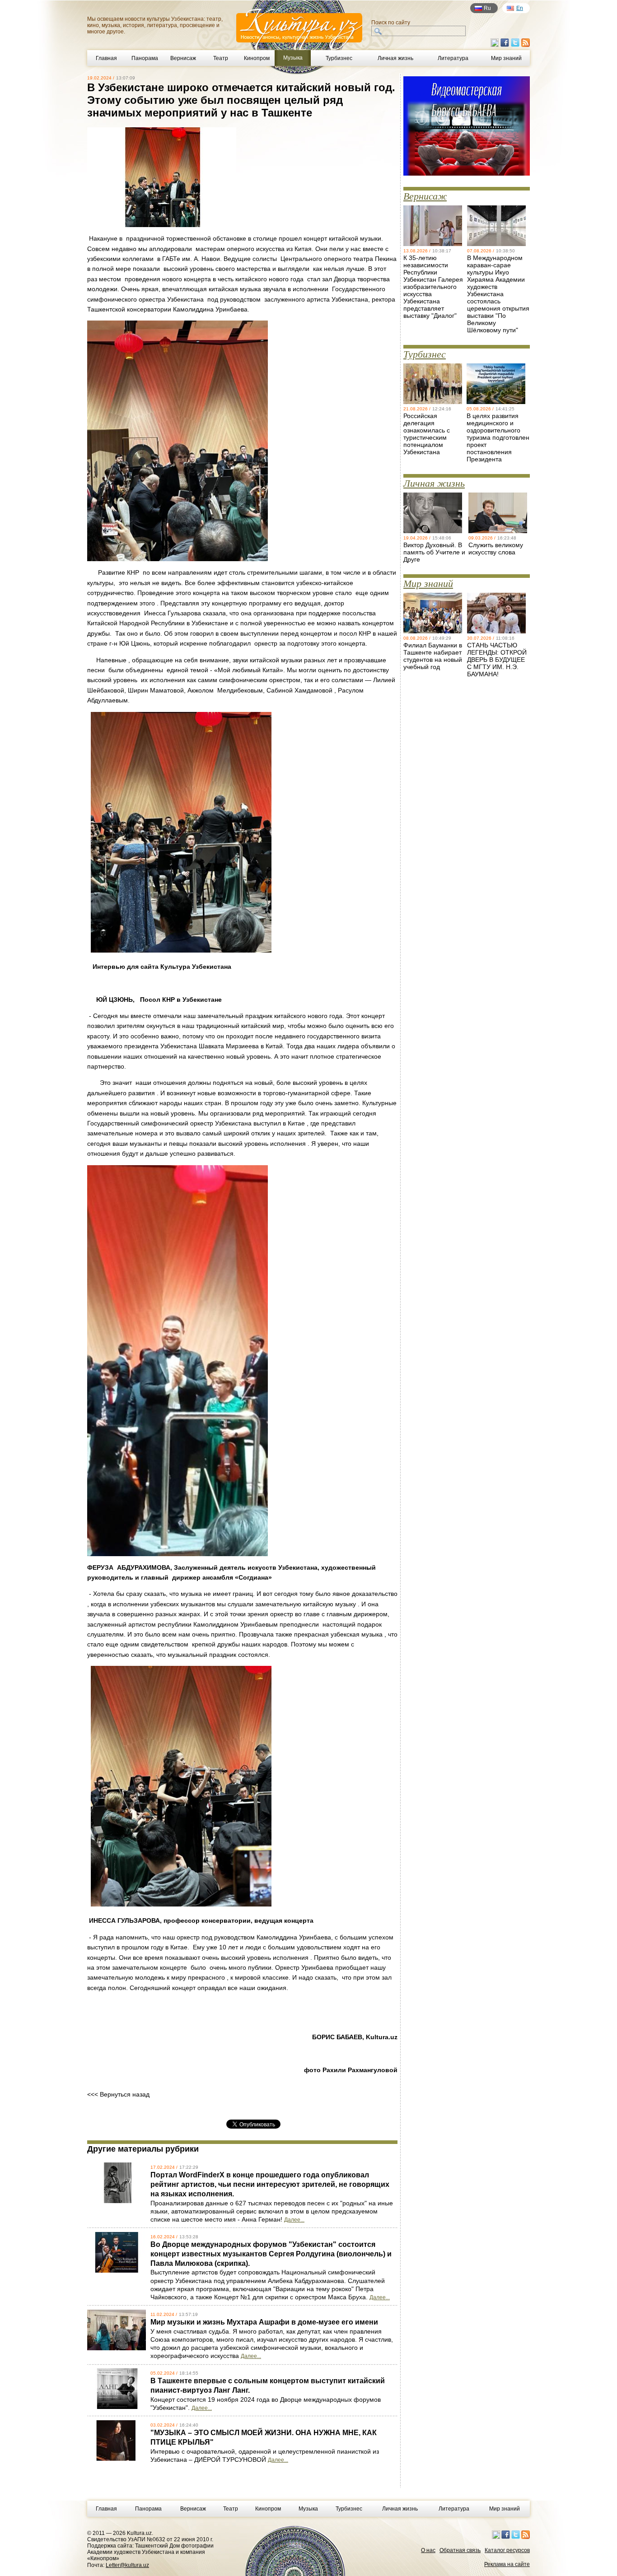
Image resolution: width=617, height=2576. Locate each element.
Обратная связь (460, 2550)
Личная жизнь (395, 58)
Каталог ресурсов (507, 2550)
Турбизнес (339, 58)
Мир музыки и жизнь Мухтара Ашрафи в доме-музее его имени (264, 2322)
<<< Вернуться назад (118, 2094)
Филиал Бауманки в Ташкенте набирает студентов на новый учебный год (433, 656)
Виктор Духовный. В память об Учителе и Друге (434, 552)
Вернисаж (183, 58)
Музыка (308, 2509)
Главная (106, 58)
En (520, 8)
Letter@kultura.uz (127, 2565)
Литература (453, 58)
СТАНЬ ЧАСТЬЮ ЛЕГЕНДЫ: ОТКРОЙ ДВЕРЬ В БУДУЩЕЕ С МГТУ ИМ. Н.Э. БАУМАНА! (497, 660)
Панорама (145, 58)
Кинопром (257, 58)
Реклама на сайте (507, 2564)
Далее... (294, 2220)
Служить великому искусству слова (496, 549)
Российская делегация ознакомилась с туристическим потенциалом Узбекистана (427, 434)
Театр (221, 58)
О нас (428, 2550)
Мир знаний (506, 58)
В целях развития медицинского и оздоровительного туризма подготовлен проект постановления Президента (498, 437)
